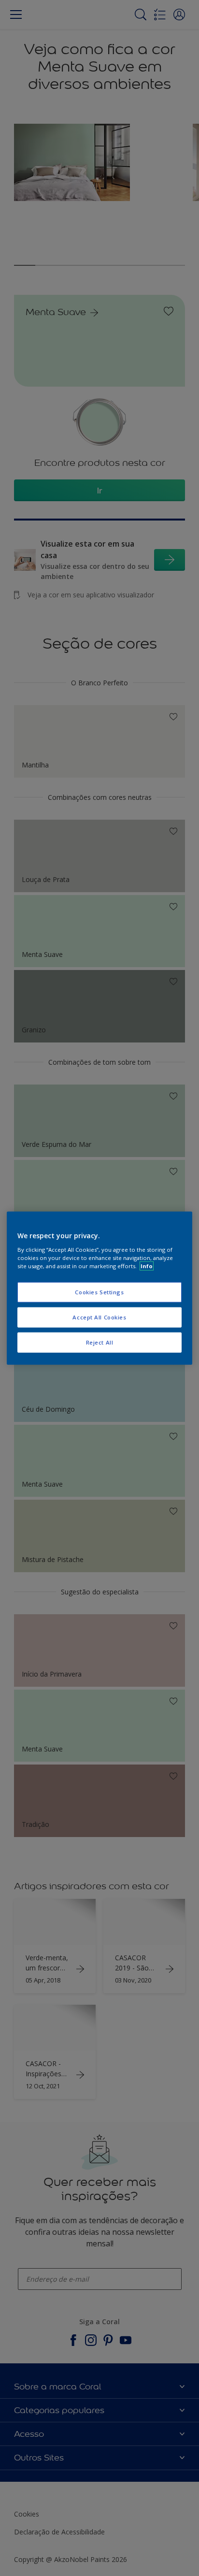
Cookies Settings (99, 1292)
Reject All (100, 1342)
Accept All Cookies (99, 1317)
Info (147, 1266)
